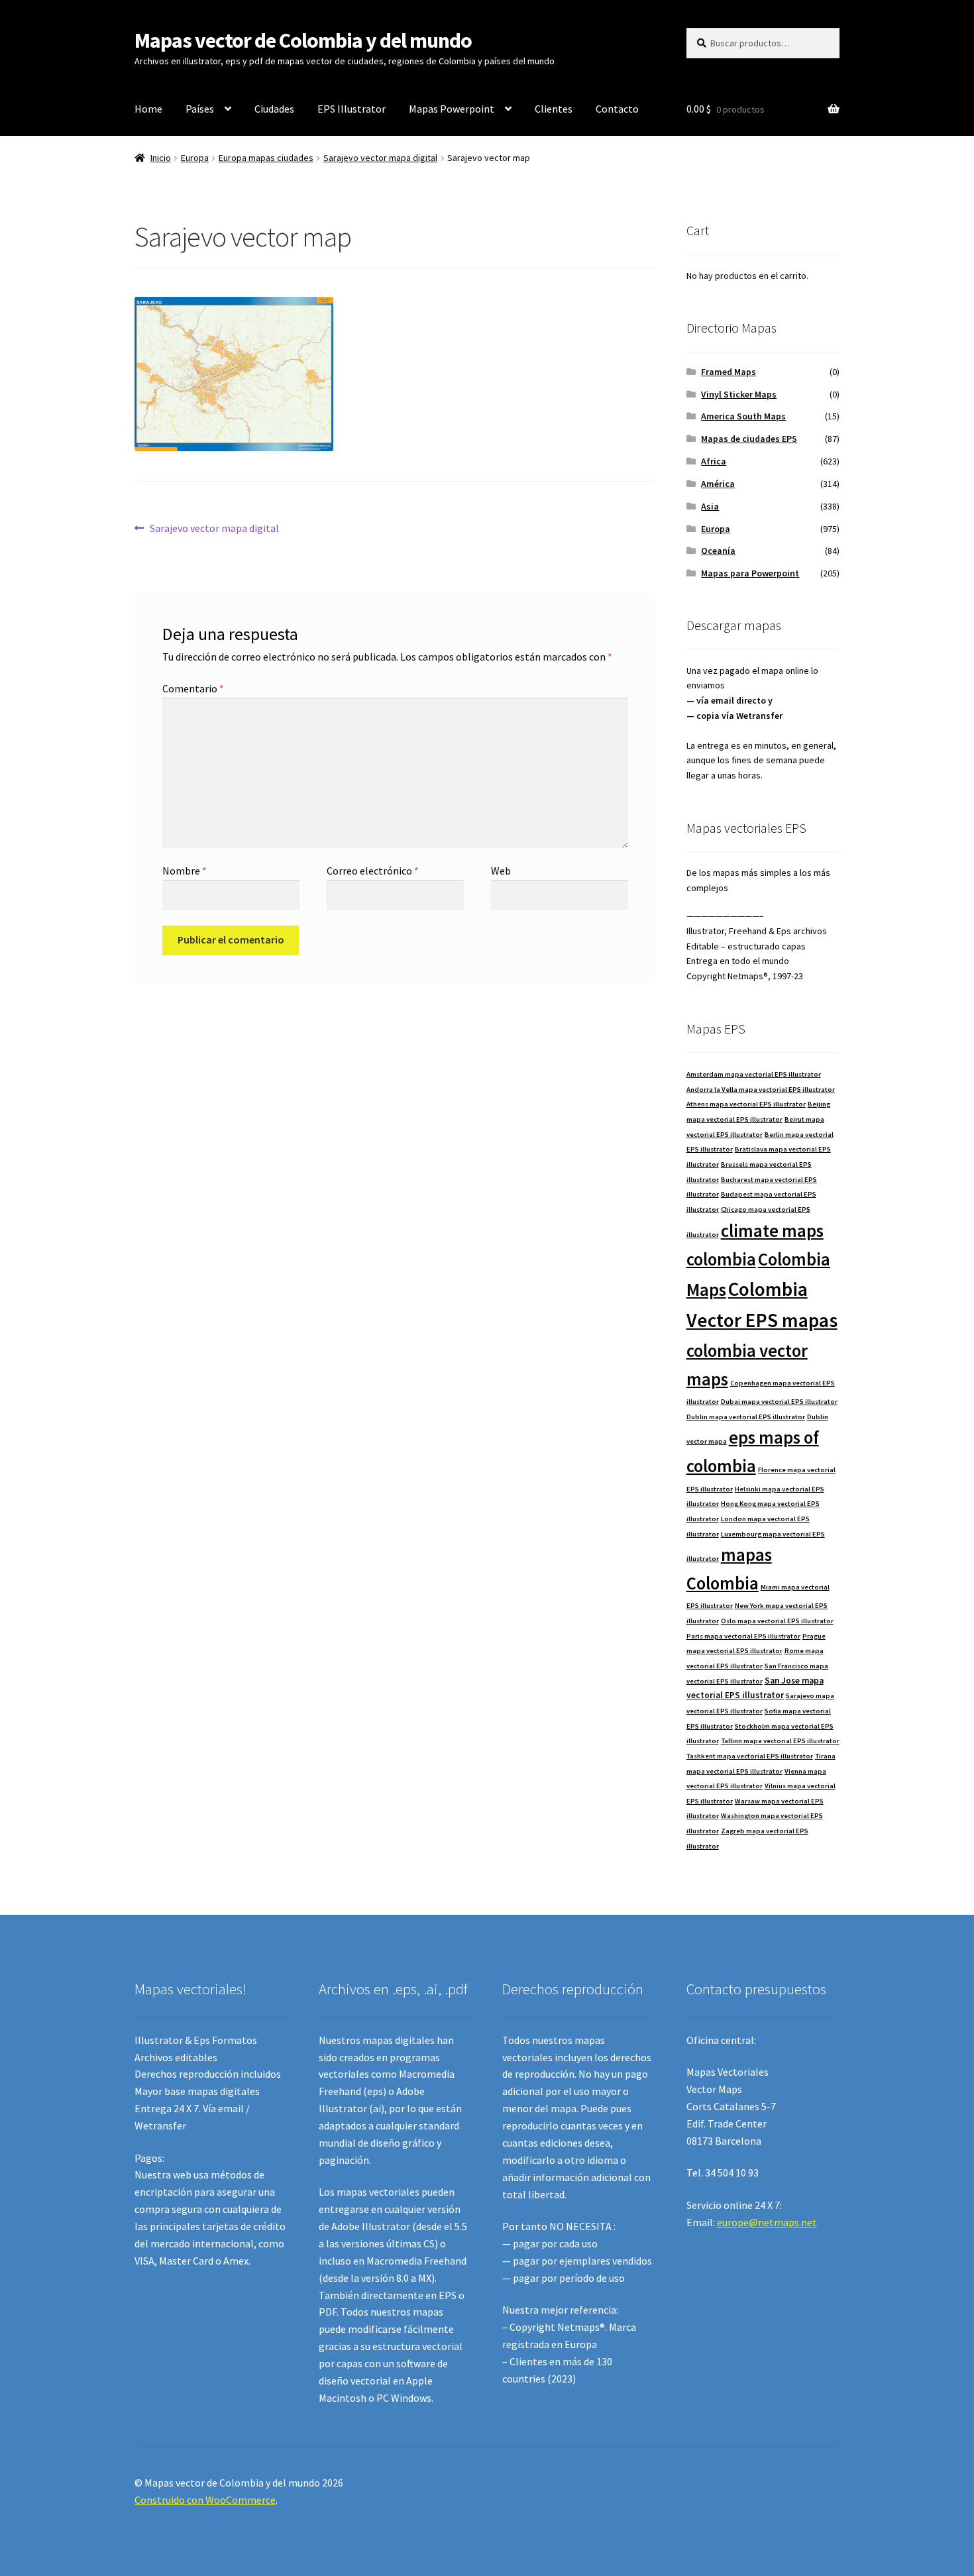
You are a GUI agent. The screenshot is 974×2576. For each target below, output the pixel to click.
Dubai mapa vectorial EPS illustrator (779, 1402)
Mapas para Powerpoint (750, 573)
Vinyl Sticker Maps (739, 394)
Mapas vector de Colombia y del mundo (303, 40)
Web (501, 871)
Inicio (161, 158)
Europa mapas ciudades (266, 158)
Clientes (554, 109)
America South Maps (743, 416)
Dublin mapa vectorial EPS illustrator (746, 1417)
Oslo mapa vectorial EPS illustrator (777, 1621)
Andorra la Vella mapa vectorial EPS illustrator (761, 1090)
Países (200, 109)
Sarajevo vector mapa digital (380, 158)
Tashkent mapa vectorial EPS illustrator (750, 1756)
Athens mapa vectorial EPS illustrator (746, 1104)
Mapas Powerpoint (452, 109)
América (718, 484)
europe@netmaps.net (767, 2222)
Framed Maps (729, 372)
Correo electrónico (373, 871)
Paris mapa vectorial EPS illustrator (743, 1636)
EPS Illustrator (352, 109)
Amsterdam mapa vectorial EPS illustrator (754, 1074)
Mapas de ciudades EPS (749, 439)
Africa (714, 461)
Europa (195, 158)
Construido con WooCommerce (205, 2500)
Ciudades (274, 109)
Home (148, 109)
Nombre (185, 871)
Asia (710, 506)
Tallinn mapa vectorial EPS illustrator (780, 1741)
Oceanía (718, 551)
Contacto (617, 109)
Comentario (193, 688)
